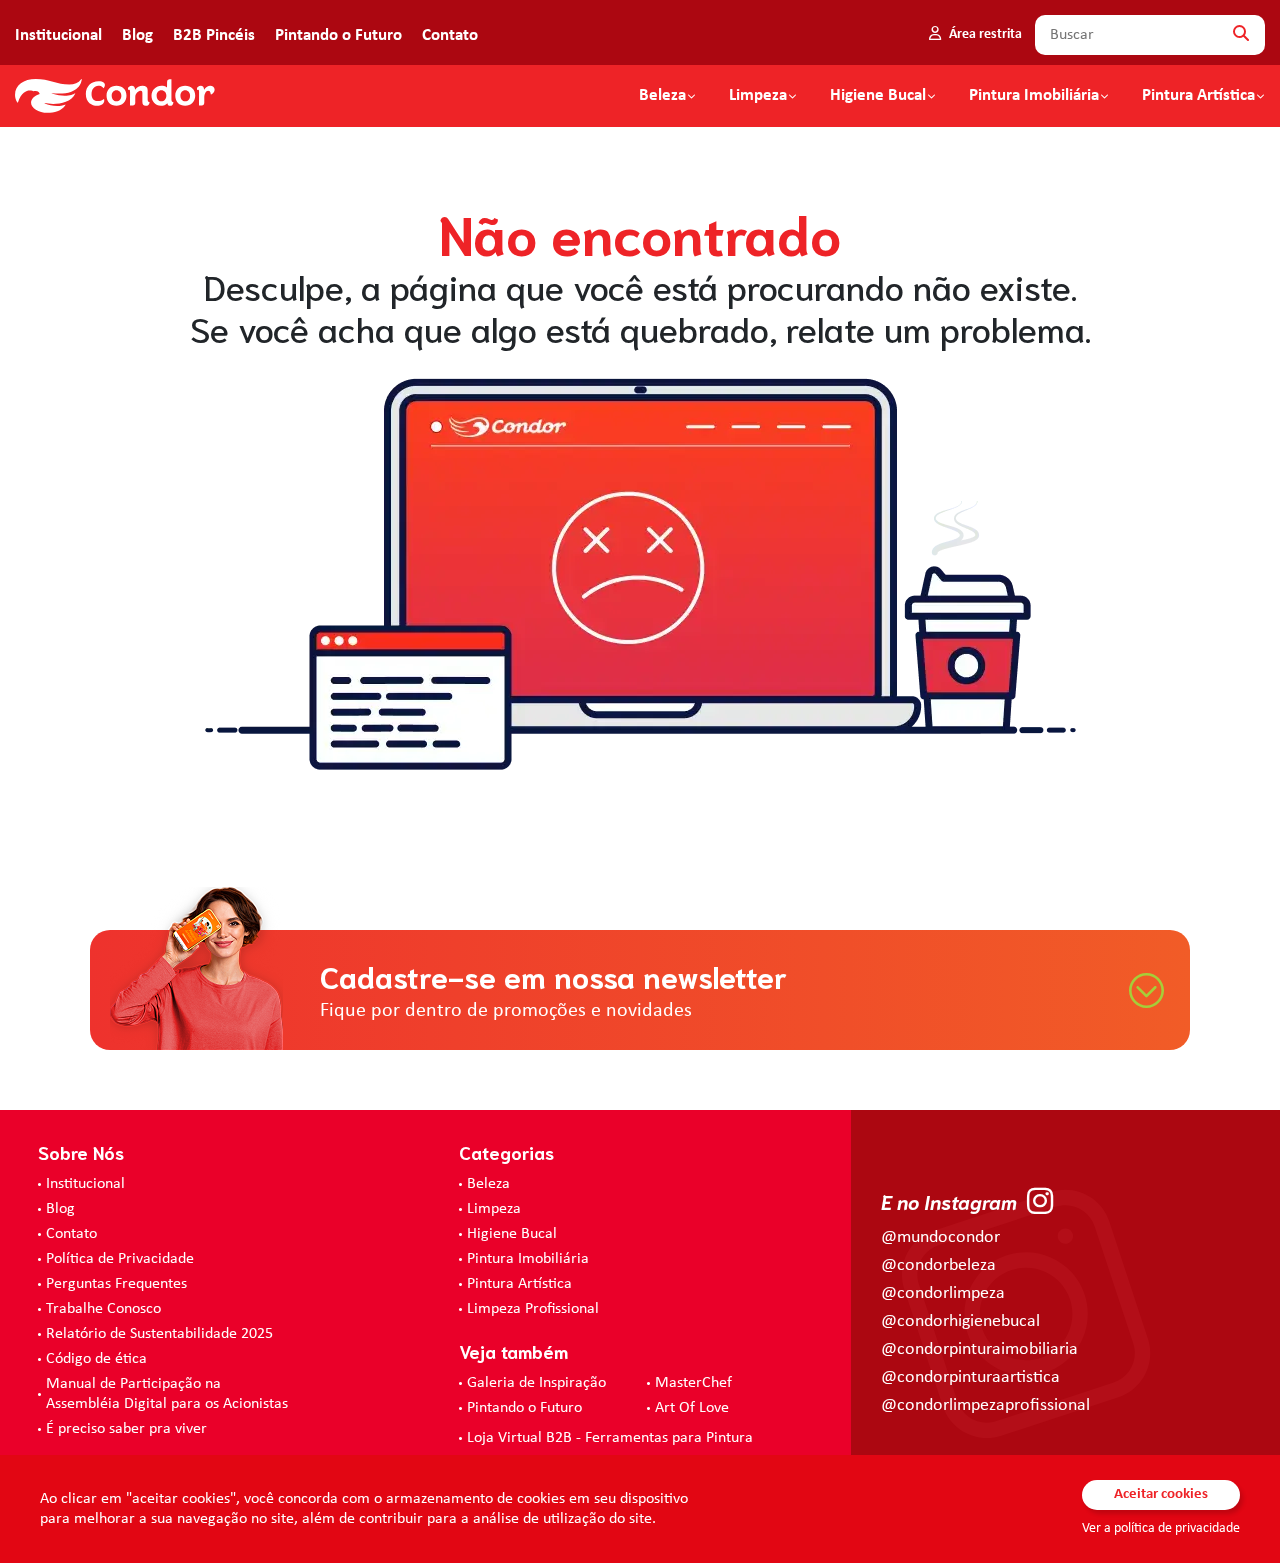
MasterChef (693, 1383)
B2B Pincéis (214, 35)
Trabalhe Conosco (103, 1309)
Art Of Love (692, 1408)
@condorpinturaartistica (970, 1377)
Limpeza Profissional (533, 1309)
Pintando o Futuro (338, 35)
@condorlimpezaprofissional (985, 1405)
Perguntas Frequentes (116, 1284)
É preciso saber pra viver (126, 1429)
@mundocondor (940, 1237)
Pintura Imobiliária (1034, 96)
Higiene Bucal (878, 96)
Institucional (58, 35)
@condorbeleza (938, 1265)
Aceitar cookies (1161, 1494)
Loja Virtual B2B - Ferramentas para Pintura (610, 1438)
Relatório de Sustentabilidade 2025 (159, 1334)
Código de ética (96, 1359)
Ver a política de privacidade (1161, 1528)
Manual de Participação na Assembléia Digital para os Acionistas (167, 1394)
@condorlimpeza (943, 1293)
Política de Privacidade (120, 1259)
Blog (137, 35)
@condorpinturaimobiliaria (979, 1349)
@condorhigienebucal (960, 1321)
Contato (450, 35)
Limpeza (494, 1209)
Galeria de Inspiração (536, 1383)
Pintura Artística (1198, 96)
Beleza (662, 96)
